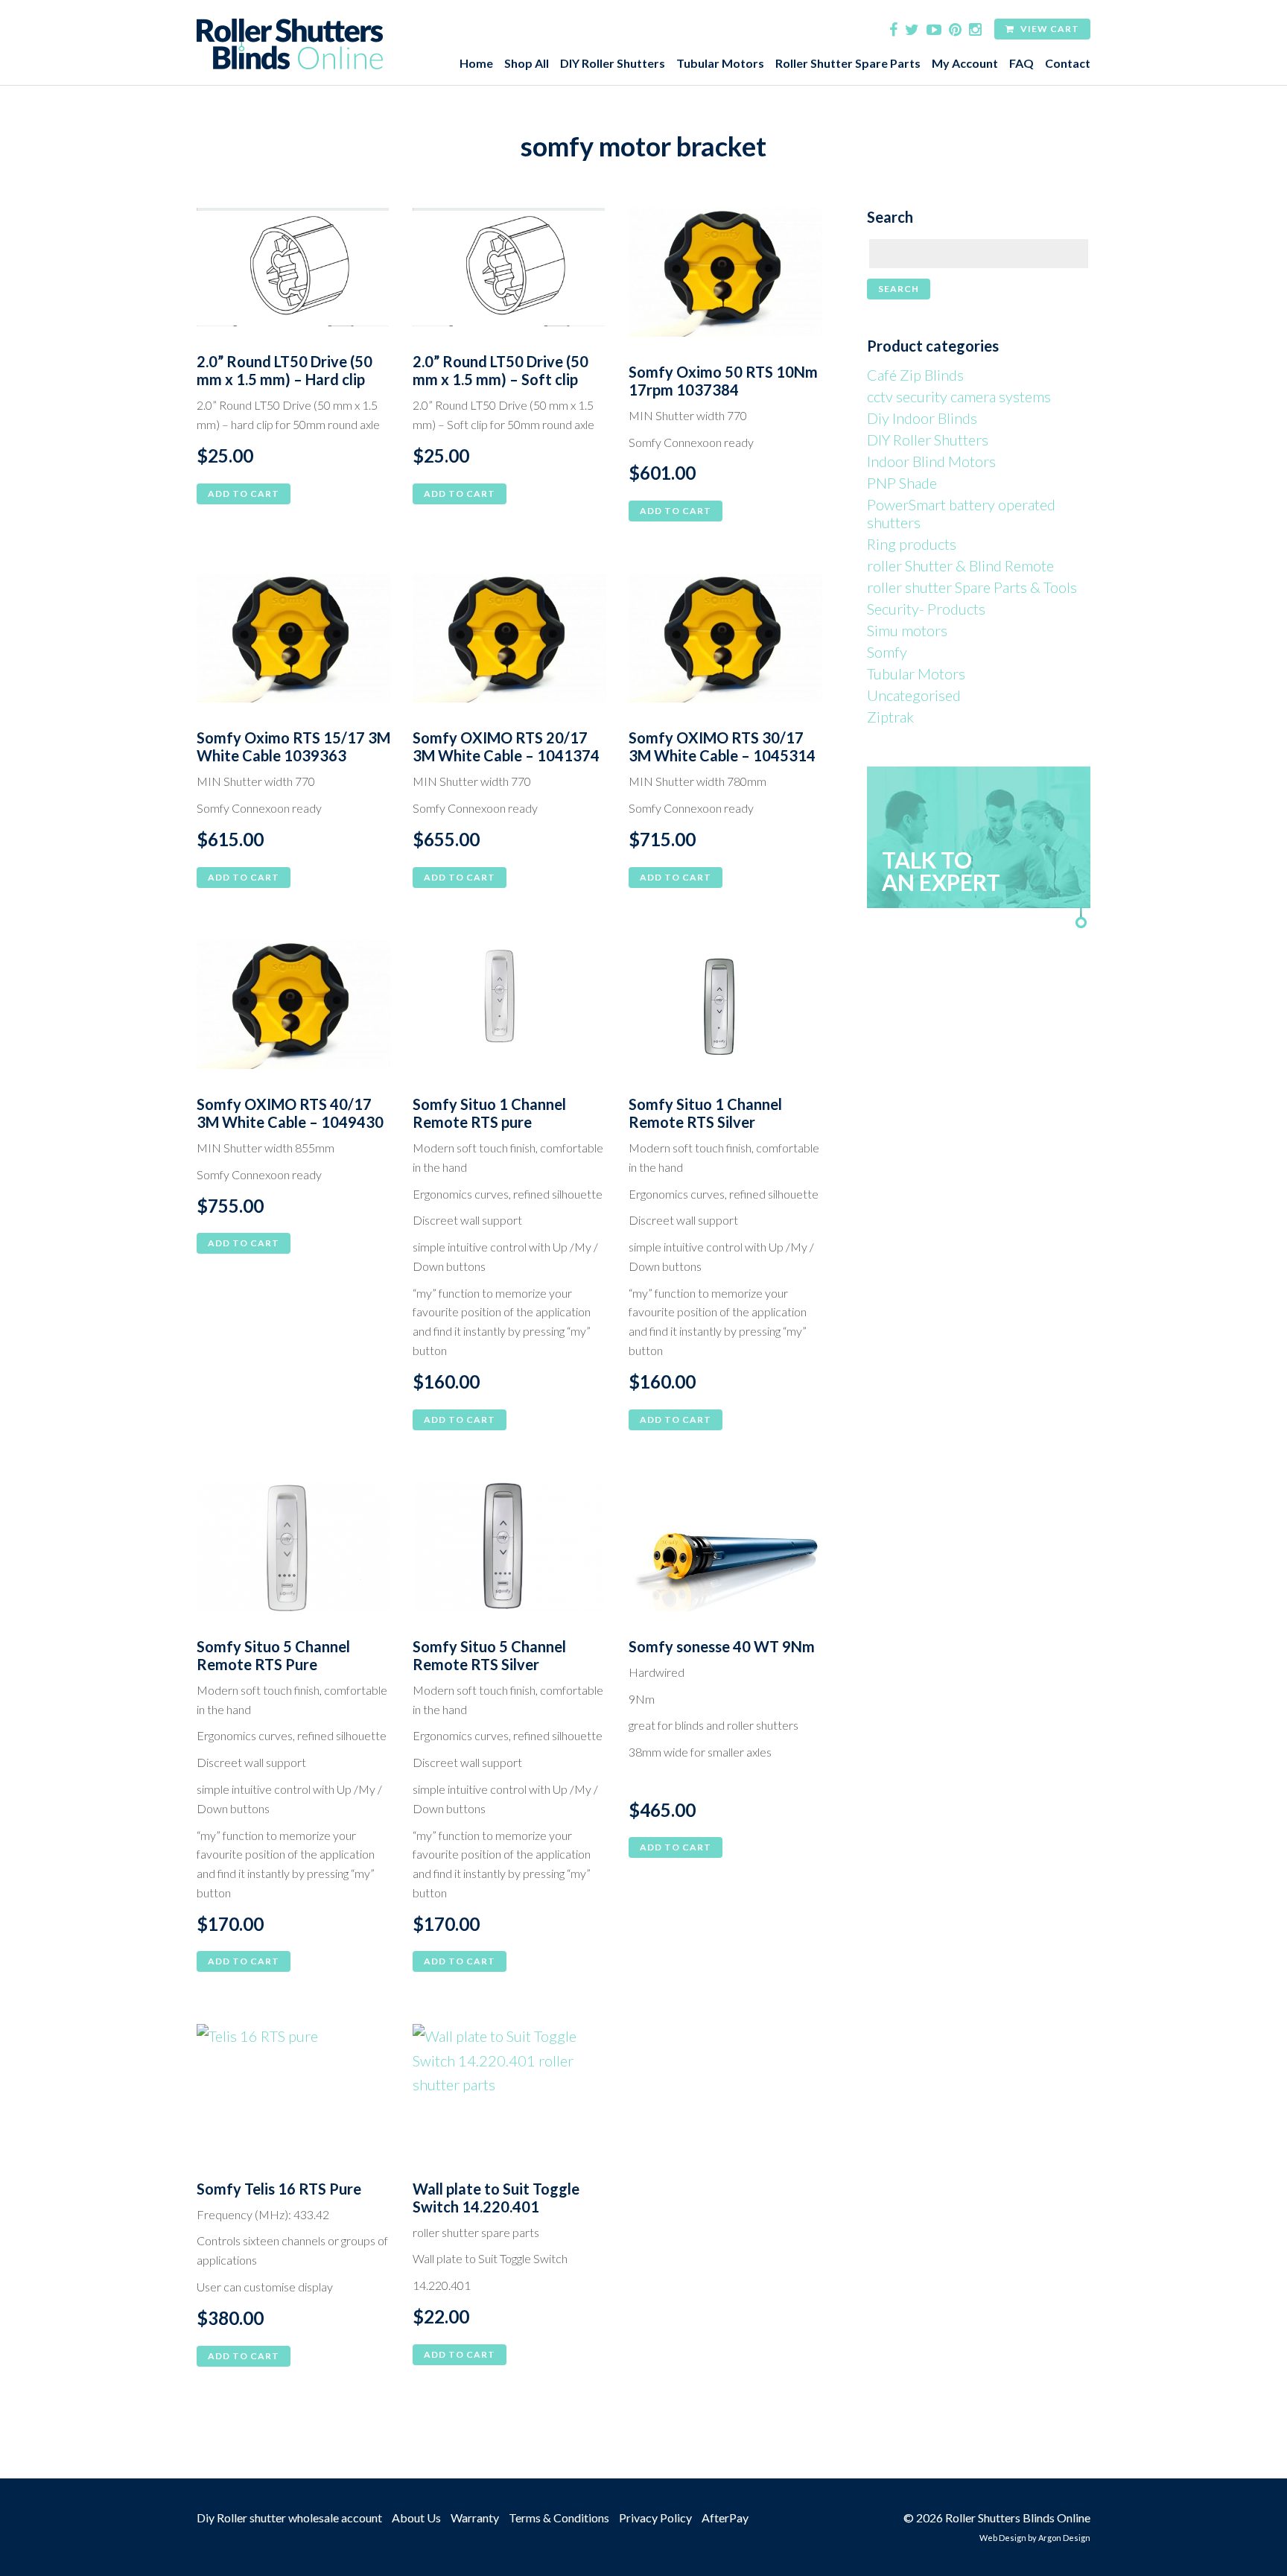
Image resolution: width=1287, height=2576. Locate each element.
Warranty (475, 2518)
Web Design (1003, 2538)
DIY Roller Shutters (613, 63)
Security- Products (926, 609)
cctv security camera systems (959, 396)
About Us (416, 2518)
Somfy (887, 652)
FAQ (1021, 63)
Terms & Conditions (559, 2518)
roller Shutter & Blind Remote (960, 565)
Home (476, 63)
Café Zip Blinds (915, 375)
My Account (965, 63)
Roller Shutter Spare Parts (848, 63)
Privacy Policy (655, 2518)
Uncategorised (914, 695)
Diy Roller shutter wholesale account (289, 2518)
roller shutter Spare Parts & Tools (972, 587)
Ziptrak (890, 717)
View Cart (1049, 29)
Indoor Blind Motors (931, 461)
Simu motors (907, 630)
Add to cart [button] (244, 494)
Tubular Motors (720, 63)
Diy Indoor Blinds (922, 418)
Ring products (912, 544)
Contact (1068, 63)
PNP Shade (902, 483)
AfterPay (725, 2518)
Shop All (527, 63)
